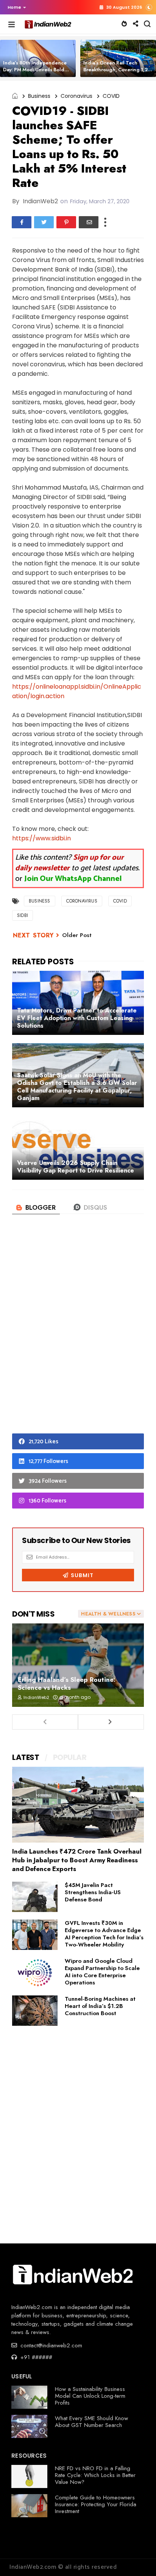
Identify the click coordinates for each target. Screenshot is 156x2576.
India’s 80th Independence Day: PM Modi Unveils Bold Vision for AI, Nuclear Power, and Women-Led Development (38, 73)
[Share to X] (44, 222)
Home (14, 7)
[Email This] (89, 222)
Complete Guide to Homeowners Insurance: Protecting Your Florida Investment (96, 2504)
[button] (15, 7)
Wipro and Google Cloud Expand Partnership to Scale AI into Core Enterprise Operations (102, 1972)
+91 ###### (35, 2357)
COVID (111, 96)
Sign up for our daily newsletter (69, 863)
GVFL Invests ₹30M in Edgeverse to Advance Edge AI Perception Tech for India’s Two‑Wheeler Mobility (104, 1934)
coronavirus (76, 96)
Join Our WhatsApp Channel (73, 879)
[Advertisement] (78, 1336)
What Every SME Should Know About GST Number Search (91, 2422)
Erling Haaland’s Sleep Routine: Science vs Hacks (67, 1684)
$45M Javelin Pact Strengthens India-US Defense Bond (93, 1892)
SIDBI (23, 915)
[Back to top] (137, 2558)
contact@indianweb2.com (50, 2345)
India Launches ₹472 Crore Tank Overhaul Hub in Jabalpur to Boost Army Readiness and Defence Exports (77, 1860)
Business (39, 96)
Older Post (77, 935)
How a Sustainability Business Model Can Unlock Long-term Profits (90, 2396)
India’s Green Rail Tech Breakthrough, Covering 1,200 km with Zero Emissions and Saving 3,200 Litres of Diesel (119, 73)
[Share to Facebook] (22, 222)
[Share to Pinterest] (66, 222)
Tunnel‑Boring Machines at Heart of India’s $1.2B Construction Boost (100, 2006)
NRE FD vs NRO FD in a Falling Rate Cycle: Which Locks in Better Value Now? (95, 2475)
